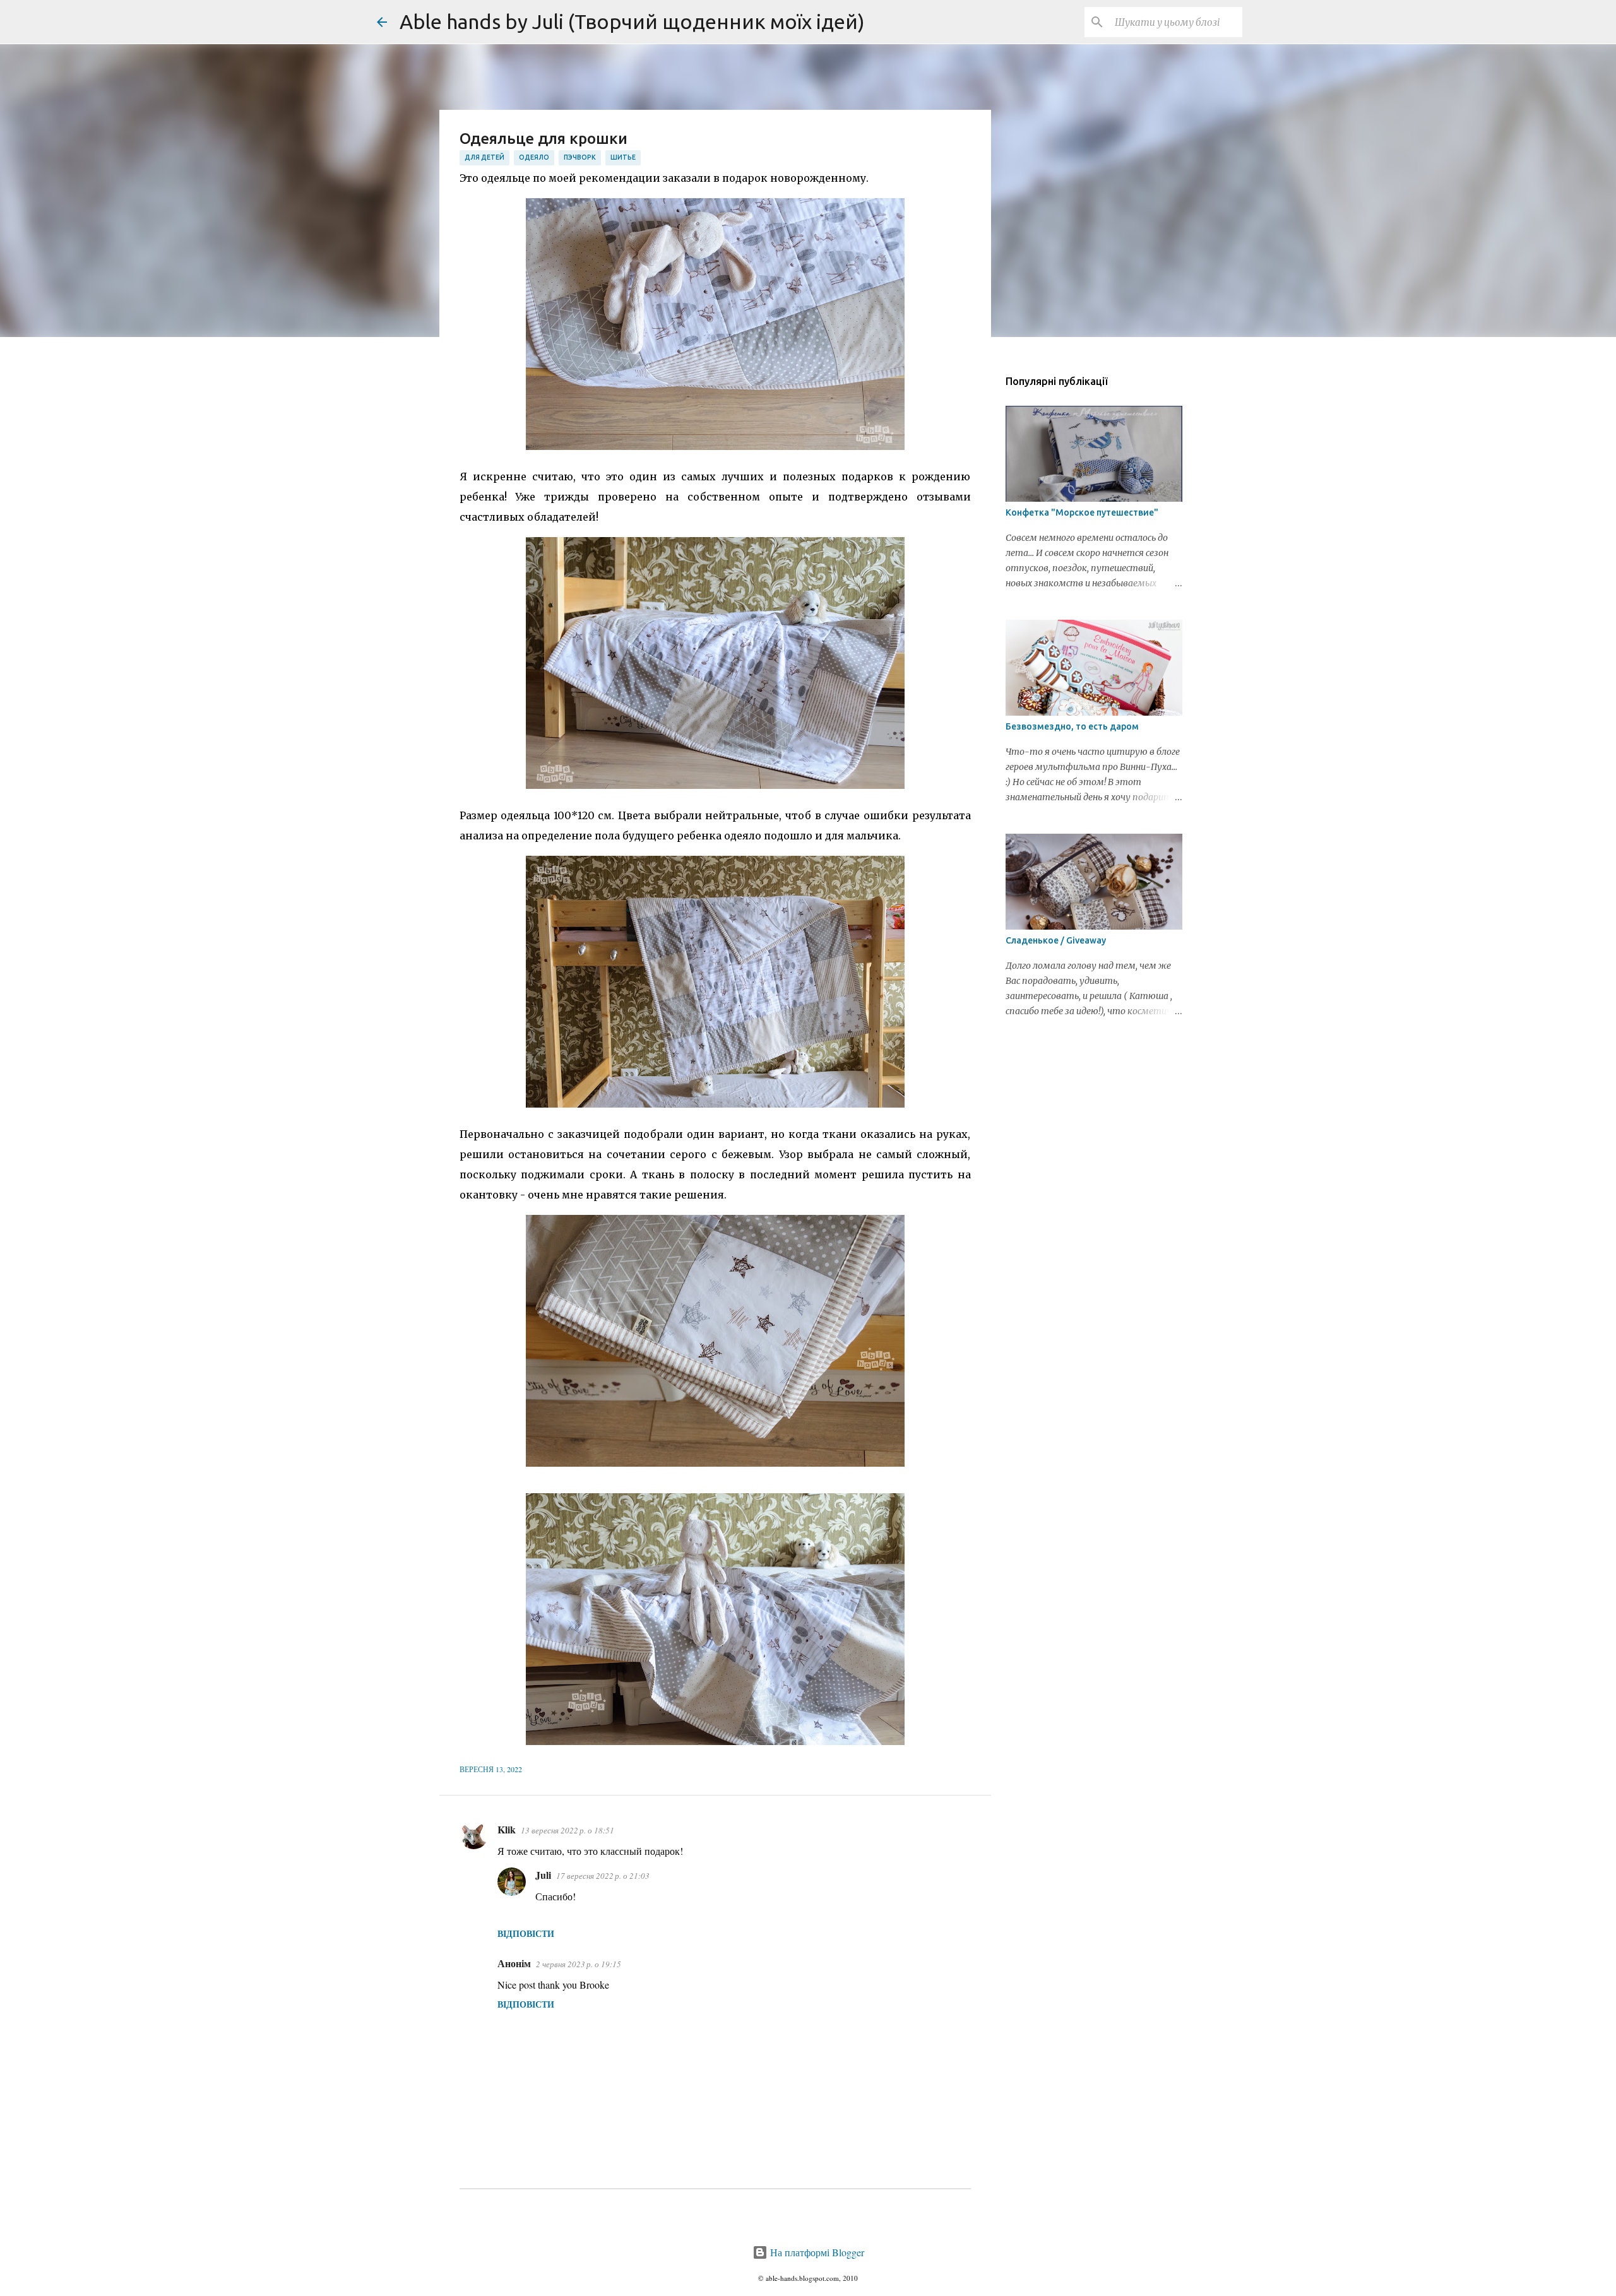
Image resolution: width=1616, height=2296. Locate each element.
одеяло (534, 157)
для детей (484, 157)
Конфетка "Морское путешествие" (1082, 512)
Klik (507, 1829)
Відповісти (526, 1933)
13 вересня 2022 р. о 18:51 (567, 1830)
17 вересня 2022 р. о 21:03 (603, 1876)
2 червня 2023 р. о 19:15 (579, 1964)
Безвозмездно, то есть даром (1072, 726)
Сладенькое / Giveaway (1056, 940)
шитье (623, 157)
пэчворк (580, 157)
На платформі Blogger (816, 2252)
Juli (543, 1875)
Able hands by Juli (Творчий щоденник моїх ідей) (632, 21)
